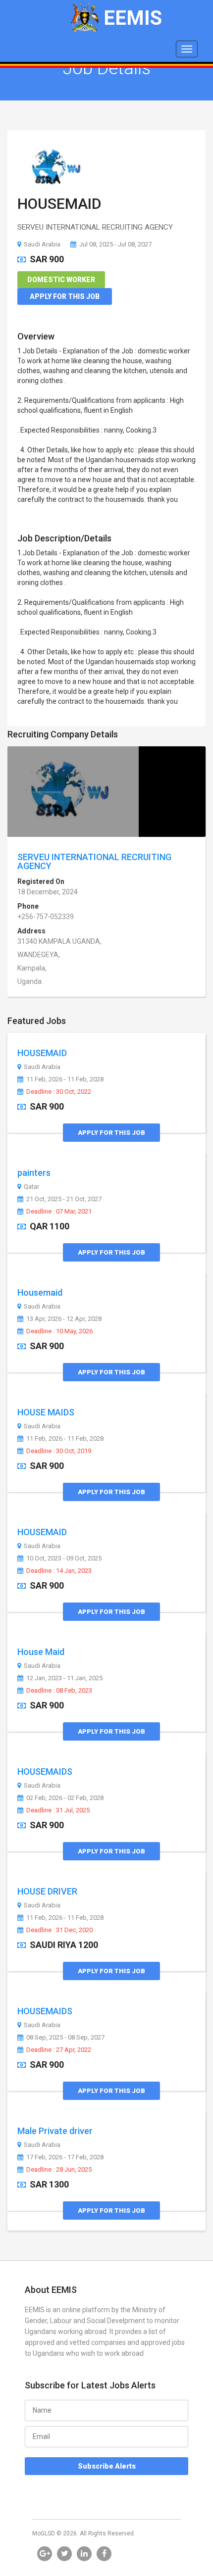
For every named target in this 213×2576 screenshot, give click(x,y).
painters (34, 1173)
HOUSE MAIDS (46, 1412)
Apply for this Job (65, 296)
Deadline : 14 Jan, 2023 (59, 1571)
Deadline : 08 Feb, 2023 (59, 1691)
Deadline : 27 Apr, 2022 (59, 2050)
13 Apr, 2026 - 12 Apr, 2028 (64, 1319)
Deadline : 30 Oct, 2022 (59, 1092)
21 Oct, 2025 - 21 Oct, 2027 (64, 1199)
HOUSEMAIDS (45, 1772)
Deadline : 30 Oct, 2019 (59, 1451)
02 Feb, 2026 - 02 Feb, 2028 (65, 1798)
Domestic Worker (61, 280)
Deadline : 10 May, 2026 (59, 1331)
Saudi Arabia (42, 244)
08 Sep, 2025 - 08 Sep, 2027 (65, 2038)
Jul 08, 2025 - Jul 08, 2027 (115, 244)
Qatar (31, 1187)
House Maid (41, 1652)
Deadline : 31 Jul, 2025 (58, 1810)
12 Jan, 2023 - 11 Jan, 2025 (64, 1678)
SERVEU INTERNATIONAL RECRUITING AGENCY (94, 861)
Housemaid (40, 1292)
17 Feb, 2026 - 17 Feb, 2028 (65, 2157)
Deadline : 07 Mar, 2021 (59, 1212)
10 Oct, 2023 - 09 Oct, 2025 (64, 1558)
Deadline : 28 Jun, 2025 (59, 2170)
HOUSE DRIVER (47, 1891)
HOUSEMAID (59, 204)
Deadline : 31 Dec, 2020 (59, 1930)
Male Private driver (55, 2131)
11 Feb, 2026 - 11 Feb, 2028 (65, 1079)
